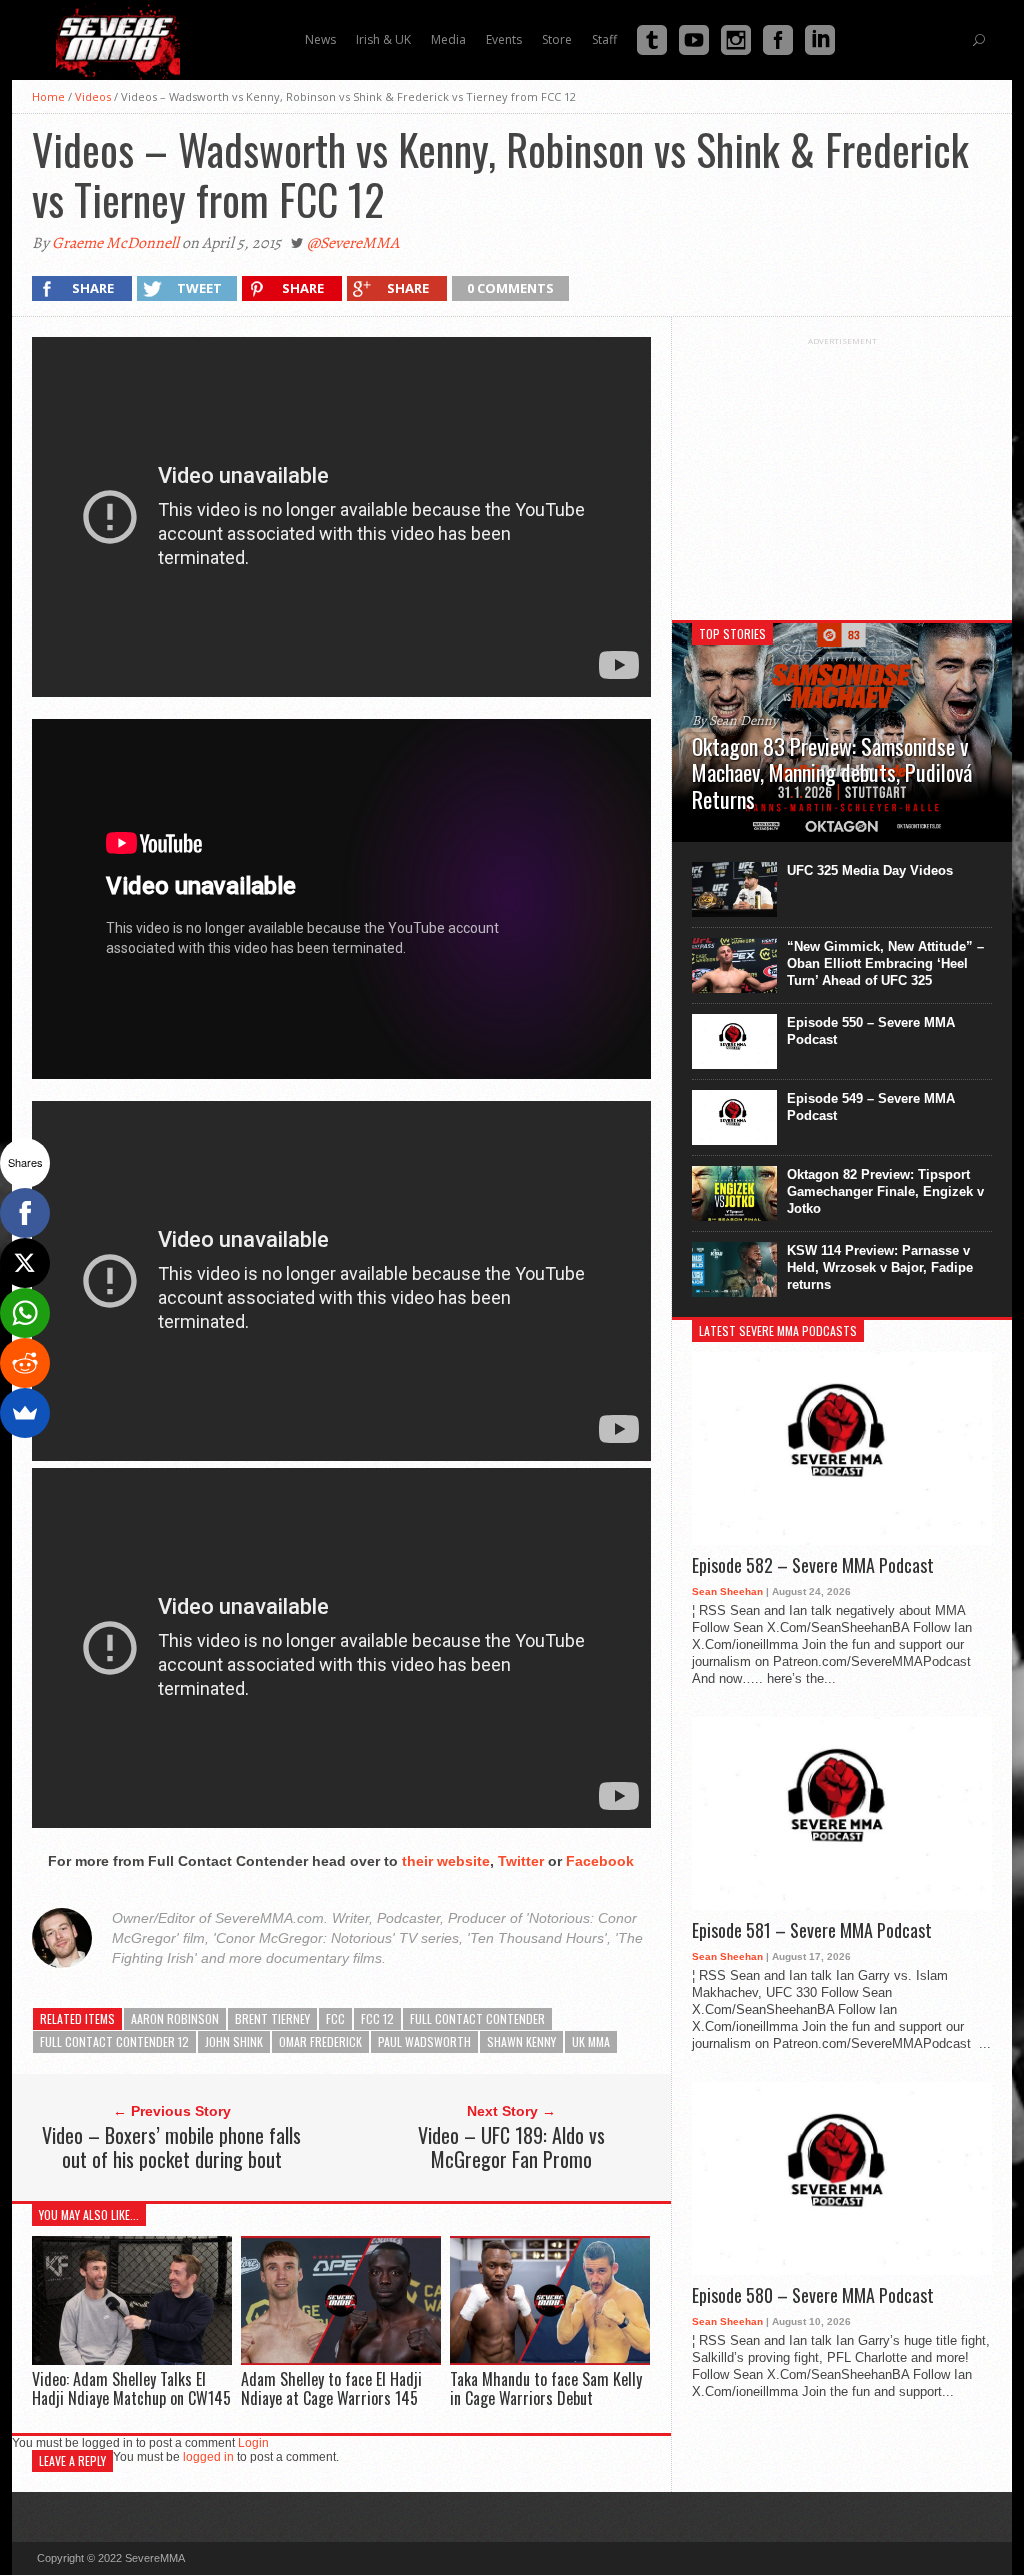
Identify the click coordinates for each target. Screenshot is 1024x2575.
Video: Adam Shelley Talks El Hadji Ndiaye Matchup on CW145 (131, 2388)
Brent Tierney (272, 2018)
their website (446, 1861)
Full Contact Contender (477, 2018)
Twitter (521, 1861)
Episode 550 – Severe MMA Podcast (871, 1031)
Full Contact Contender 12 (114, 2041)
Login (253, 2443)
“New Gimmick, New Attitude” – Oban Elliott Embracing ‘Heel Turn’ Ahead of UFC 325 (885, 963)
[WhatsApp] (25, 1313)
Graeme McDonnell (115, 243)
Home (48, 96)
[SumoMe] (25, 1413)
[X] (25, 1263)
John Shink (234, 2041)
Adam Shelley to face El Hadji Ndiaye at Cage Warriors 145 (331, 2388)
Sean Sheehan (727, 1591)
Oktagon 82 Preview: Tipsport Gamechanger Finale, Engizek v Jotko (885, 1191)
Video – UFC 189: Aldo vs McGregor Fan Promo (511, 2147)
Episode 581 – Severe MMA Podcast (812, 1931)
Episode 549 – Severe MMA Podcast (871, 1107)
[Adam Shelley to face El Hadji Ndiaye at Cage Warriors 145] (341, 2359)
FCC (335, 2018)
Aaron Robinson (175, 2018)
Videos (93, 96)
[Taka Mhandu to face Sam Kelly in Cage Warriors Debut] (550, 2359)
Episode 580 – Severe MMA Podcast (813, 2296)
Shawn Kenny (521, 2041)
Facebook (600, 1861)
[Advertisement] (842, 471)
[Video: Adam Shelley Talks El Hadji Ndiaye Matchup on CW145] (132, 2359)
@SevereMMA (353, 243)
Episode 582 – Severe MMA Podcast (813, 1566)
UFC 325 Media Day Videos (870, 870)
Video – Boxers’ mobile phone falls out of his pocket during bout (171, 2147)
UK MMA (591, 2041)
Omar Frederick (320, 2041)
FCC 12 (377, 2018)
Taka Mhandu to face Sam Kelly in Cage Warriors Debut (546, 2388)
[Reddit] (25, 1363)
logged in (208, 2457)
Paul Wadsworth (424, 2041)
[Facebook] (25, 1213)
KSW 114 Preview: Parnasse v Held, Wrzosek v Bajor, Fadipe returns (880, 1267)
